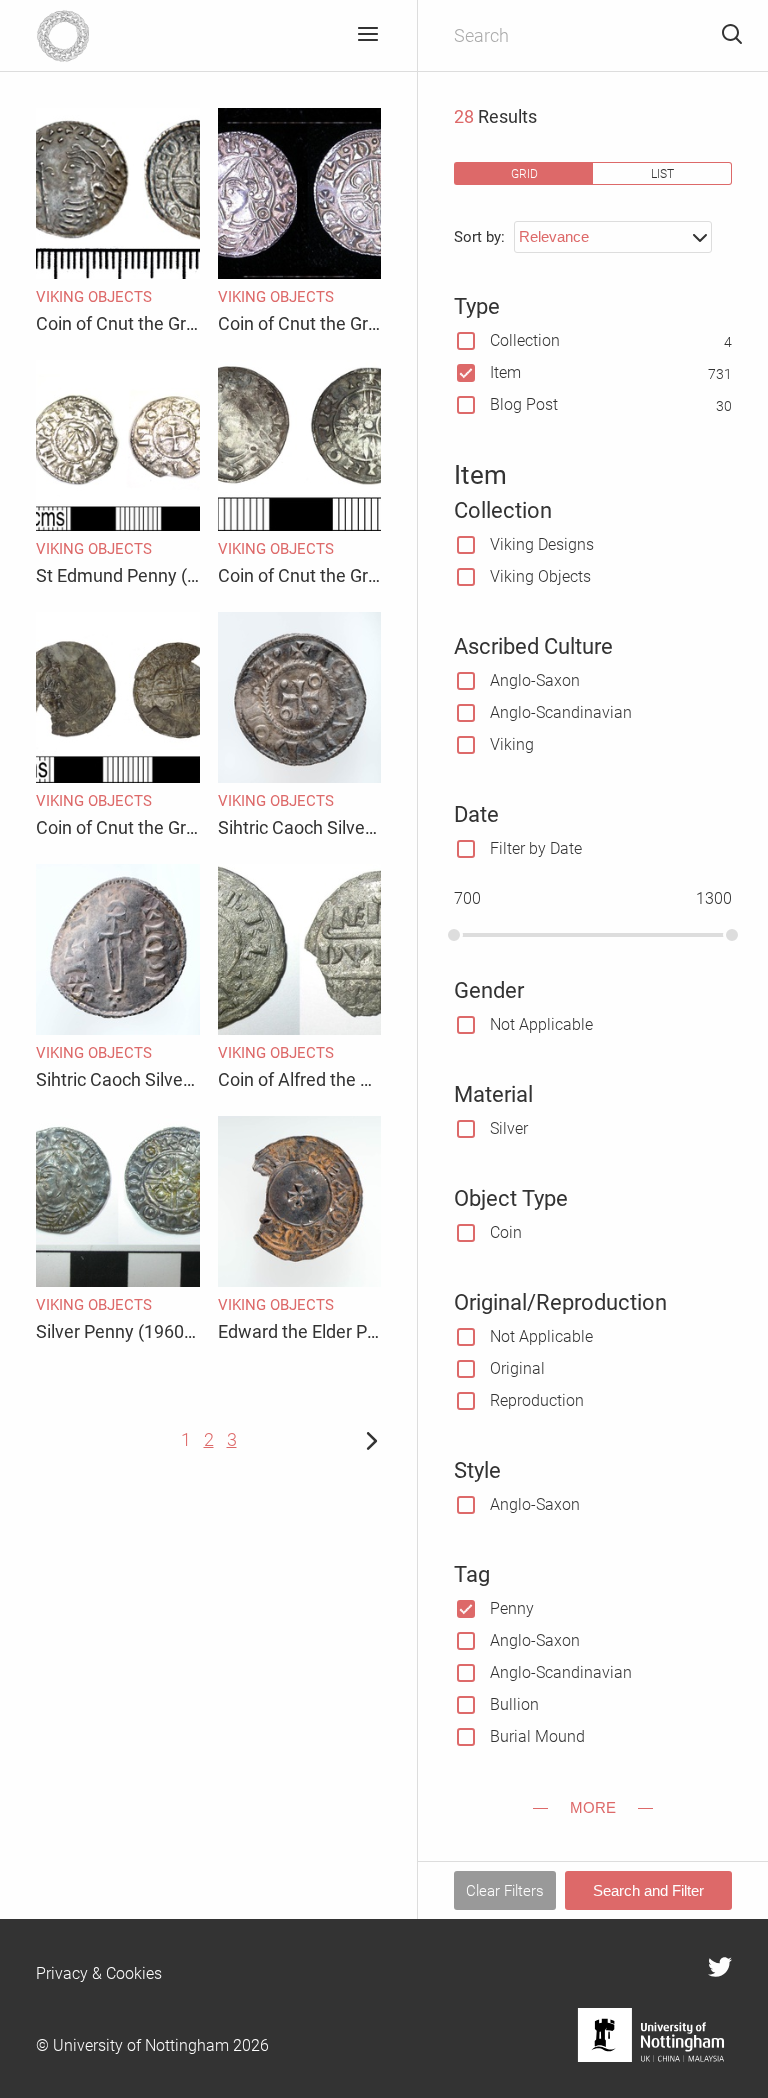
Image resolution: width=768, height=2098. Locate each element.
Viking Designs (542, 544)
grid (524, 173)
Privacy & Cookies (99, 1973)
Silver (509, 1128)
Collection (525, 340)
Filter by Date (536, 848)
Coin (506, 1232)
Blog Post (524, 404)
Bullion (514, 1704)
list (662, 173)
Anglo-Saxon (535, 680)
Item (505, 372)
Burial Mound (537, 1736)
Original (517, 1368)
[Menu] (367, 35)
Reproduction (537, 1400)
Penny (512, 1608)
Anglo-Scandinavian (561, 712)
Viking (512, 744)
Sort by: (479, 237)
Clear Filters (505, 1891)
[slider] (454, 935)
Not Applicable (541, 1024)
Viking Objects (540, 576)
